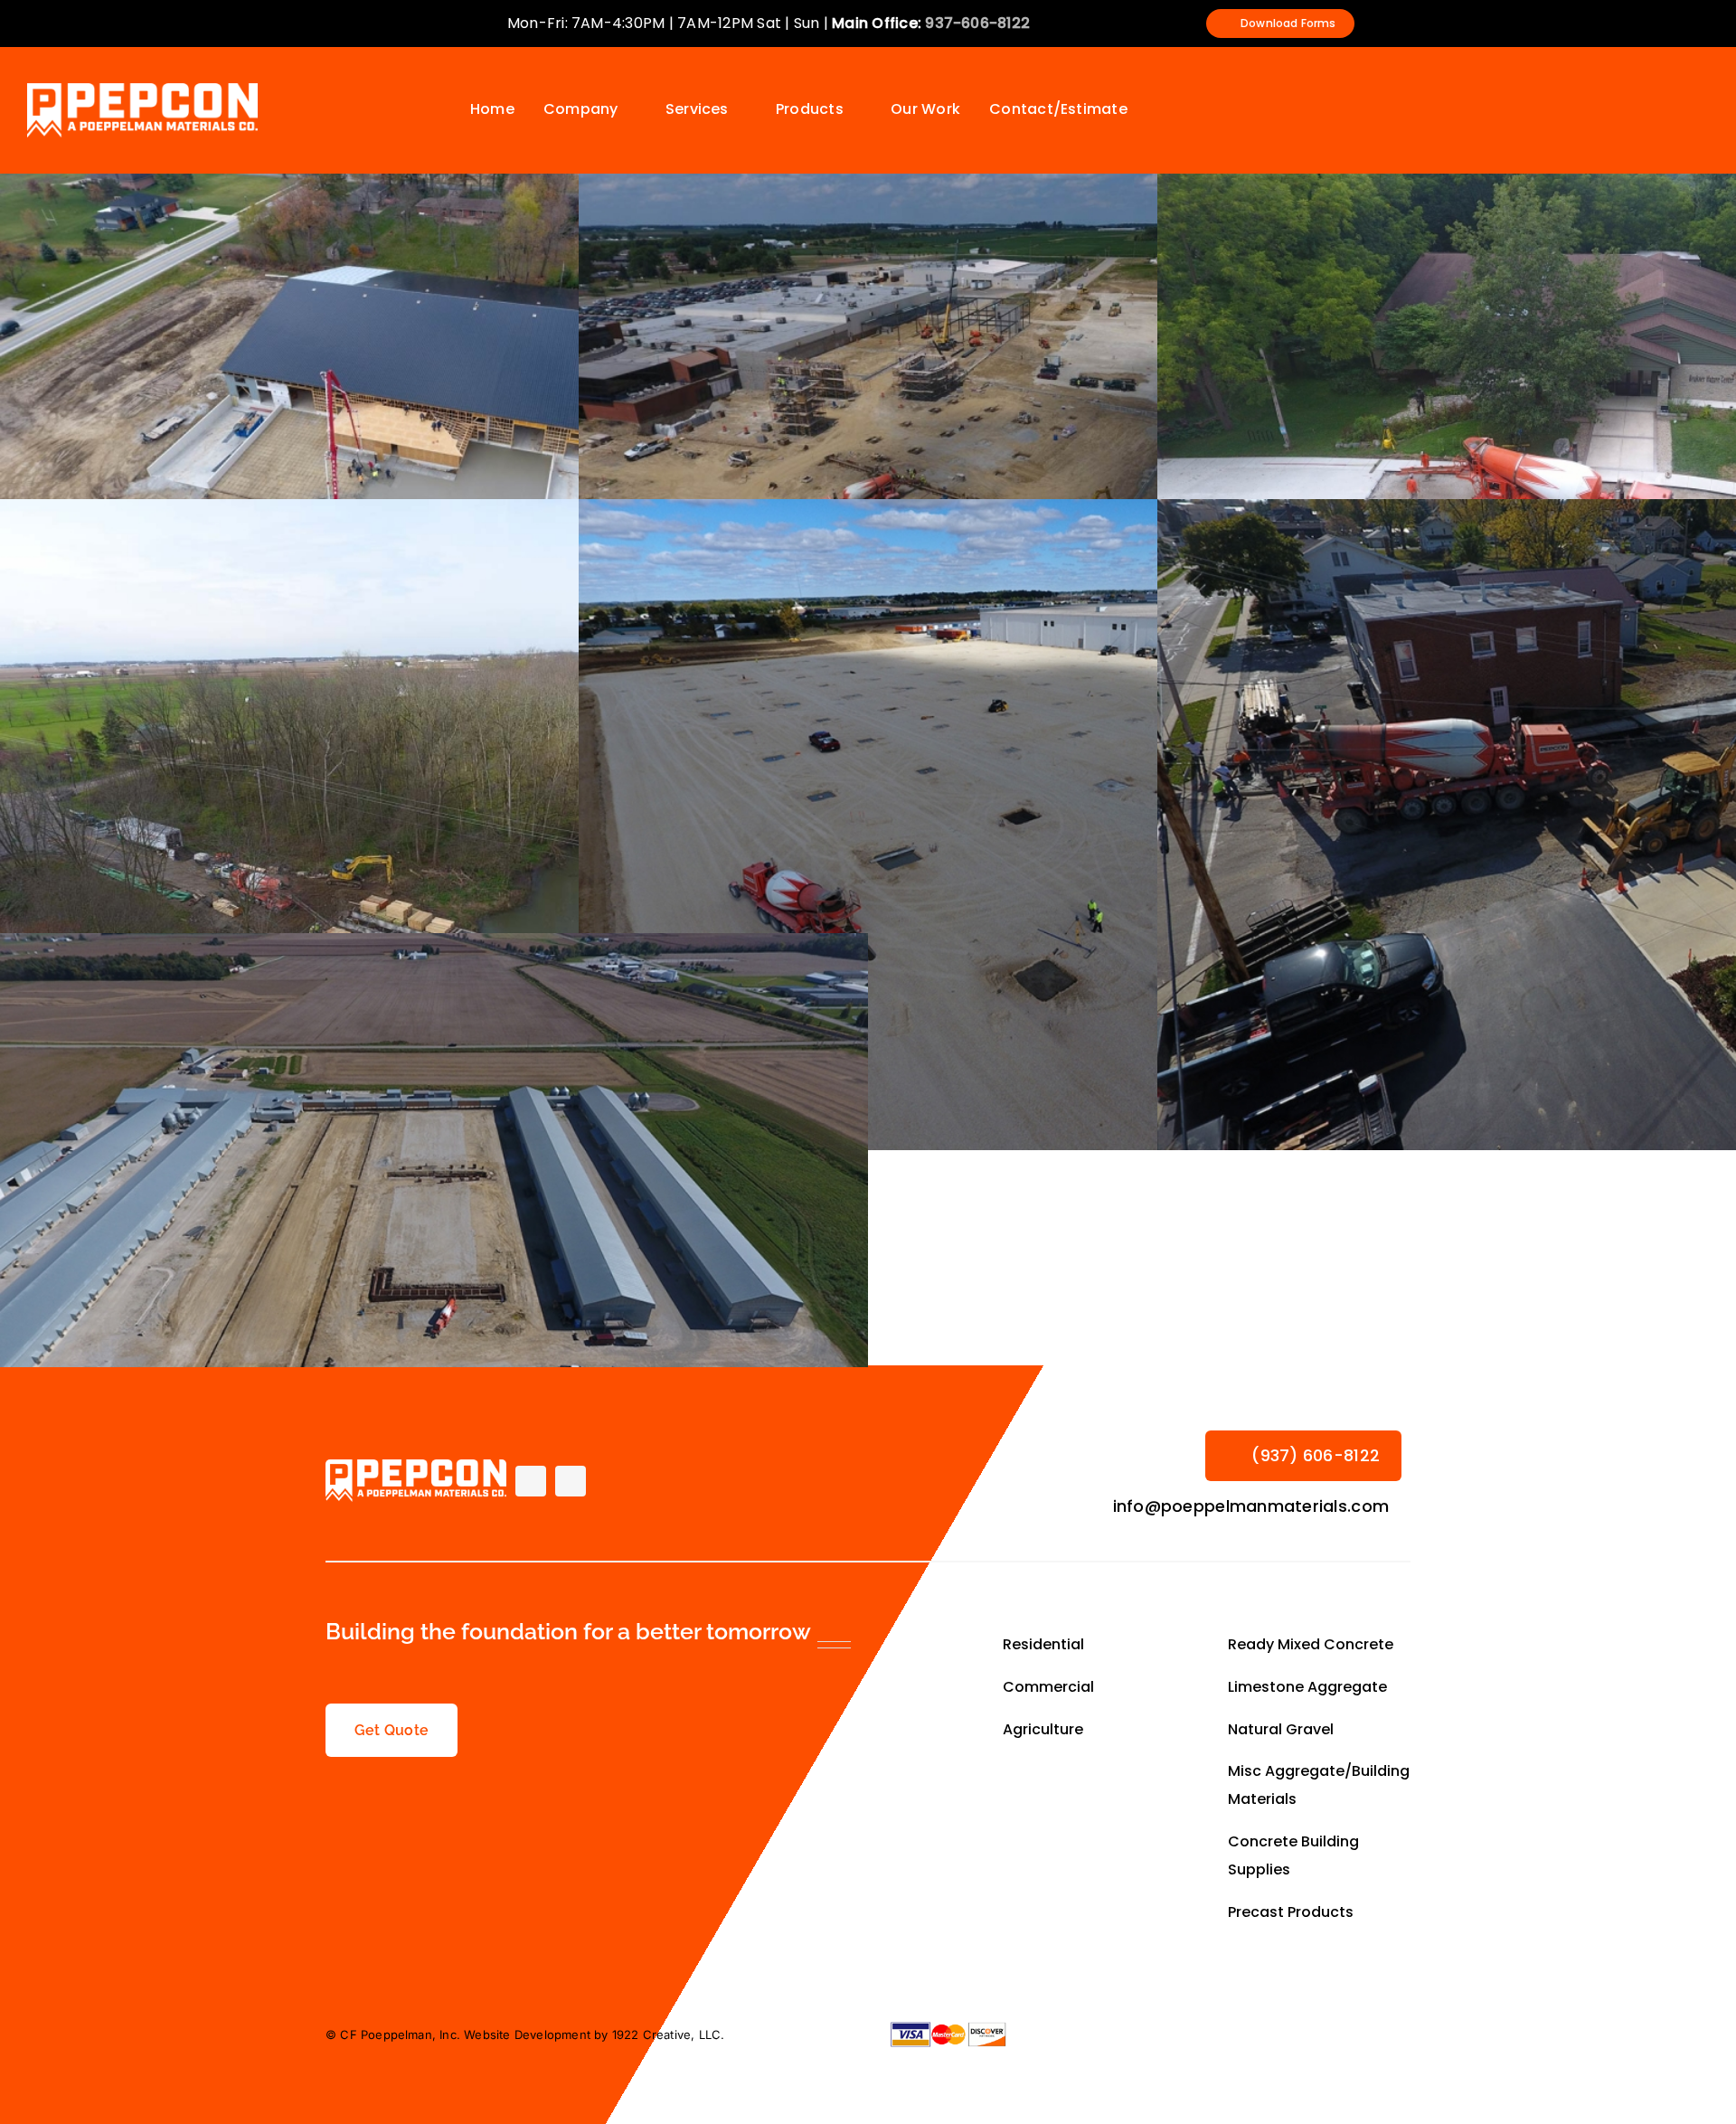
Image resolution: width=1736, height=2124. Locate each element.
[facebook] (531, 1481)
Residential (1045, 1644)
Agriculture (1045, 1729)
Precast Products (1291, 1912)
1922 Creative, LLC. (669, 2034)
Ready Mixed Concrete (1311, 1644)
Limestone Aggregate (1307, 1687)
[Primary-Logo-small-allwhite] (142, 90)
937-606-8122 (977, 23)
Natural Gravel (1281, 1729)
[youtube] (571, 1481)
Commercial (1048, 1687)
